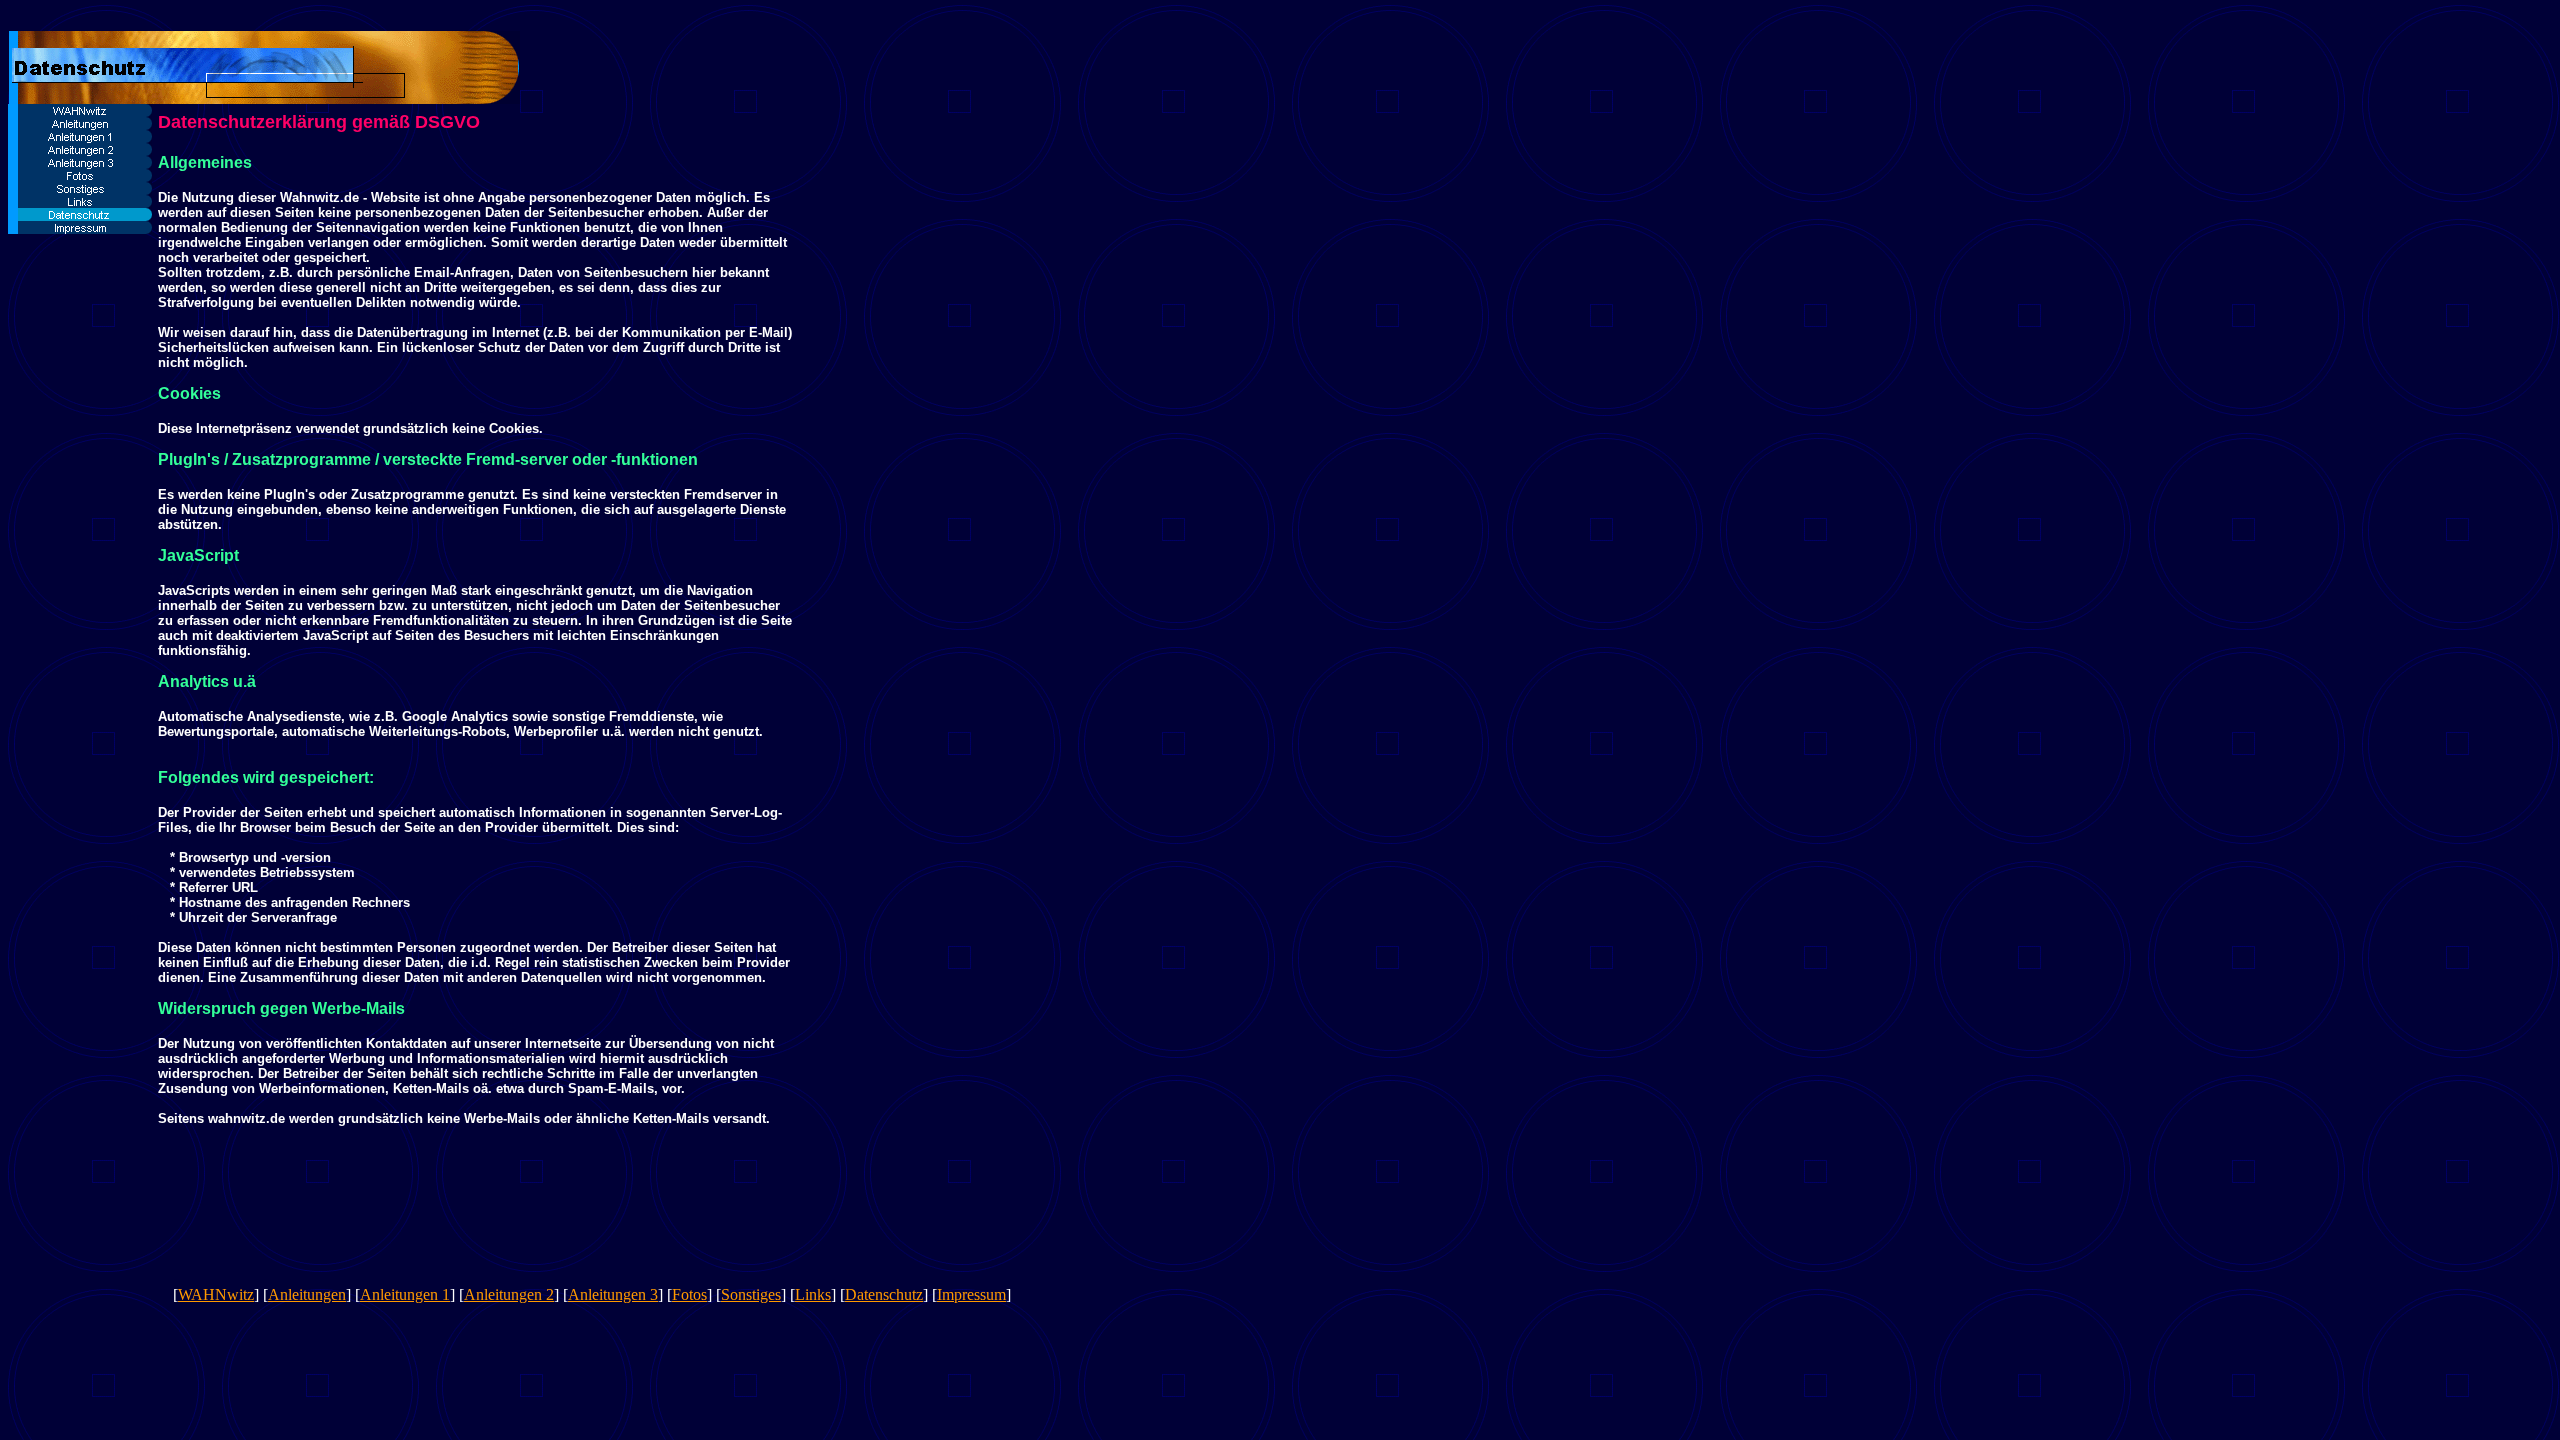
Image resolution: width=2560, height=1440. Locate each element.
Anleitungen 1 (405, 1294)
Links (813, 1294)
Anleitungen (307, 1294)
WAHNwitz (216, 1294)
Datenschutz (884, 1294)
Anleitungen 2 (509, 1294)
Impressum (971, 1294)
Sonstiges (751, 1294)
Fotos (689, 1294)
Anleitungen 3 (613, 1294)
